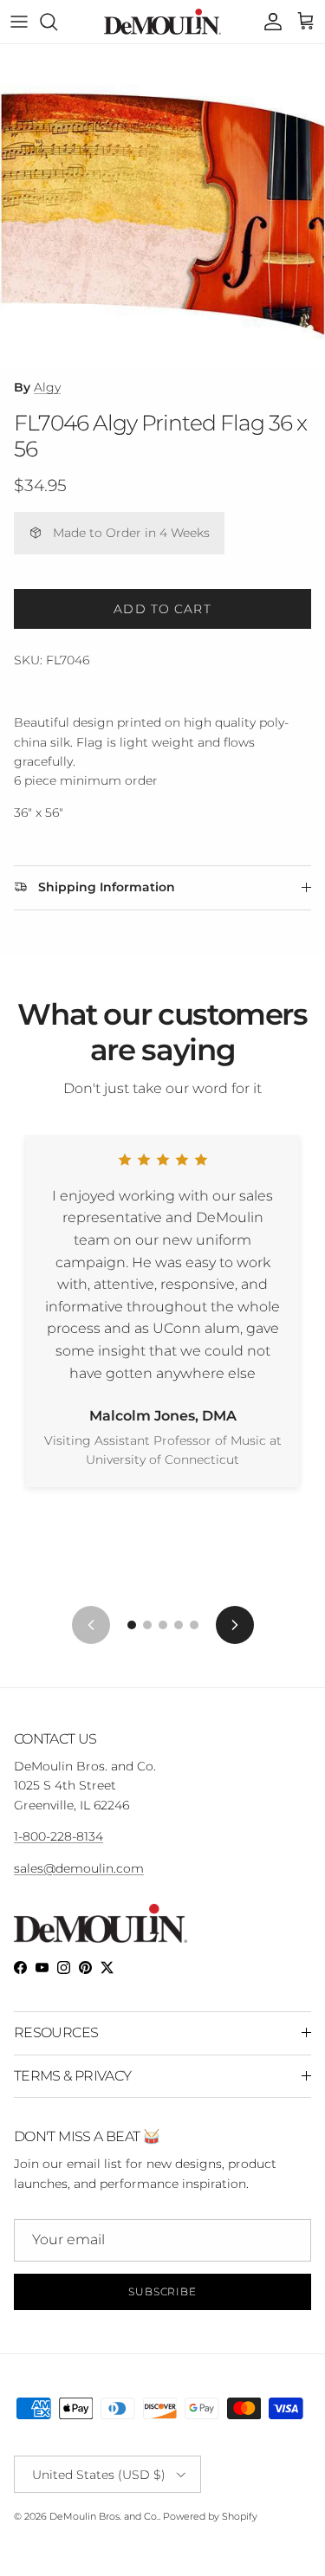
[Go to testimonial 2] (147, 1625)
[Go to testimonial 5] (194, 1625)
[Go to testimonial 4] (179, 1625)
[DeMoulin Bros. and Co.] (162, 22)
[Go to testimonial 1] (132, 1625)
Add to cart (162, 609)
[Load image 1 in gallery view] (162, 207)
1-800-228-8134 (58, 1836)
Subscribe (163, 2291)
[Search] (57, 22)
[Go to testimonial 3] (163, 1625)
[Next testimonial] (235, 1625)
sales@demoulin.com (79, 1868)
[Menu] (19, 22)
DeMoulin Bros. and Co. (104, 2516)
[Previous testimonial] (91, 1625)
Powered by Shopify (210, 2516)
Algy (47, 387)
